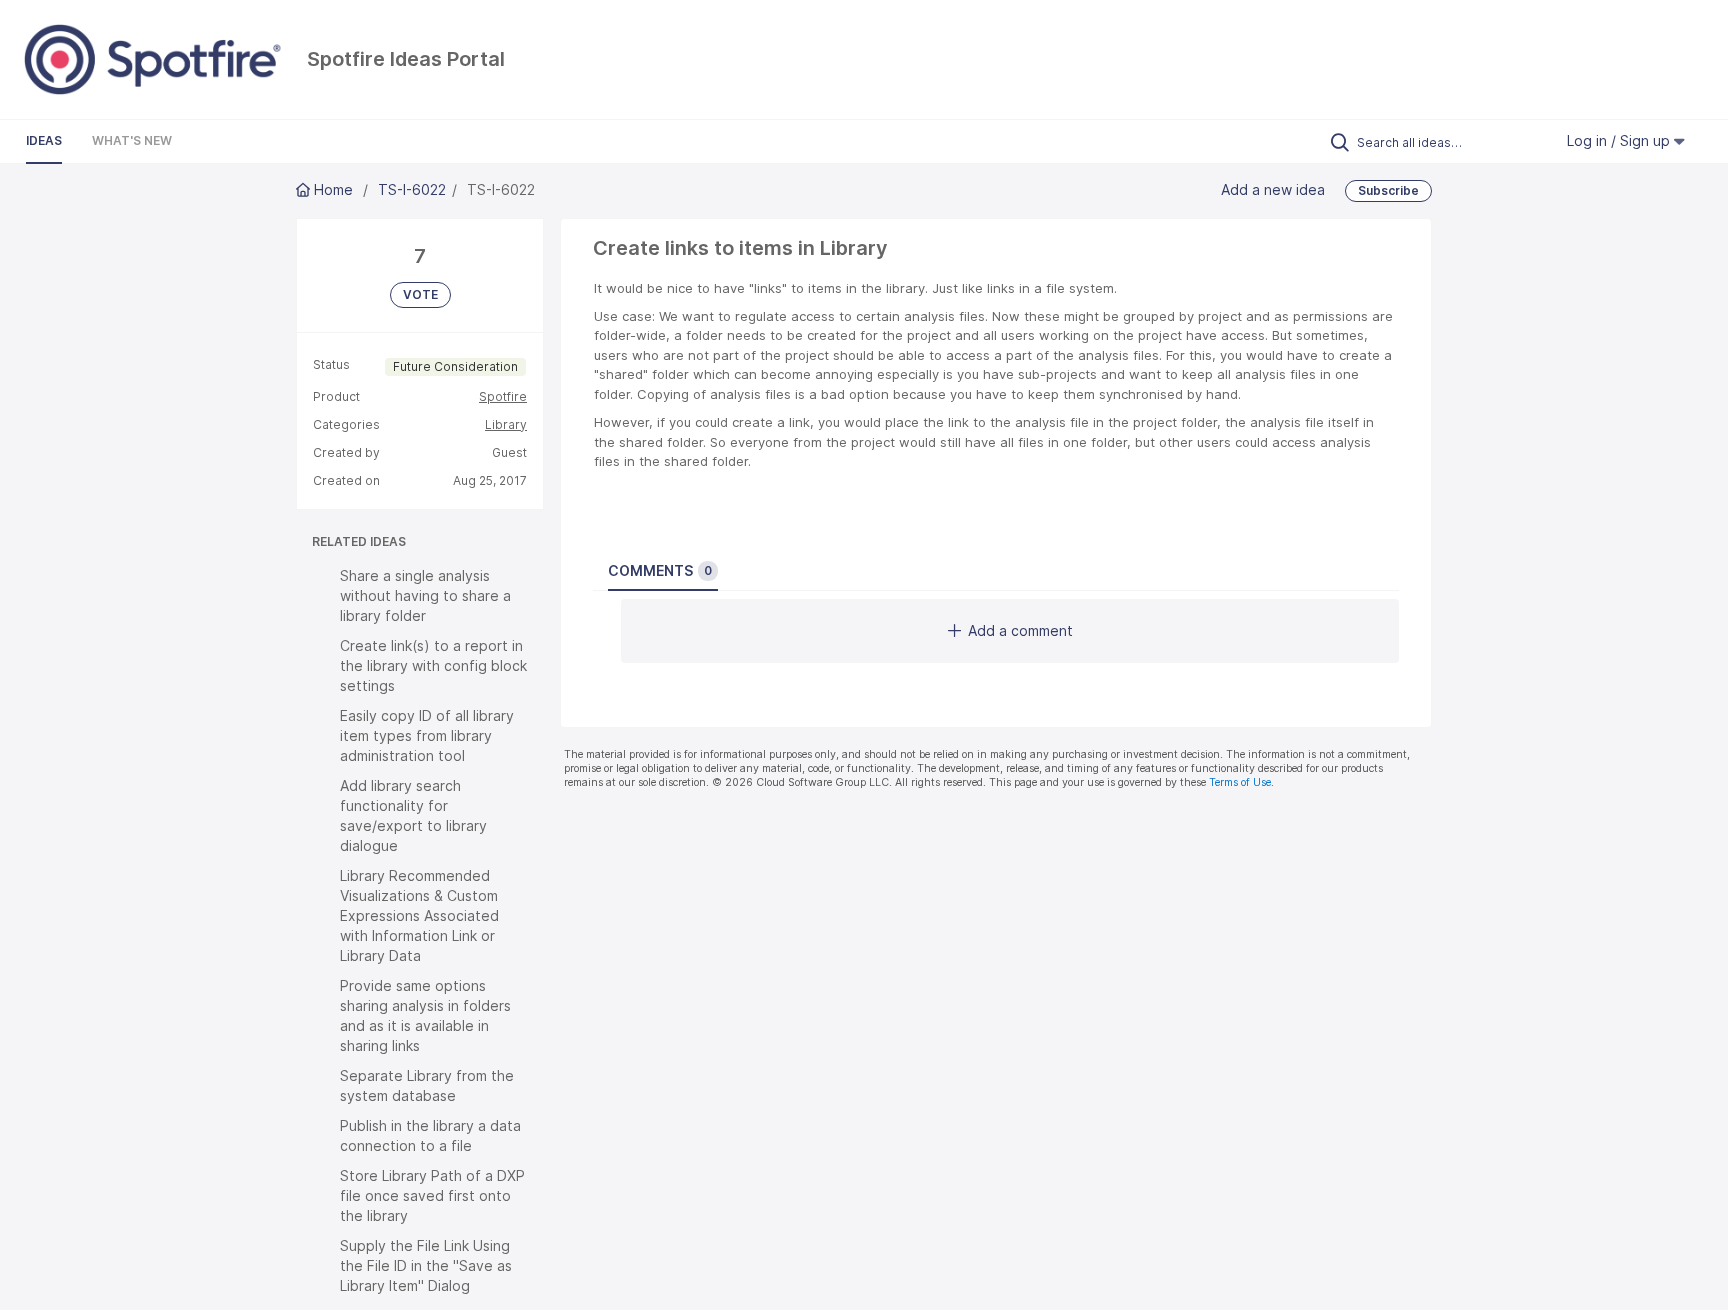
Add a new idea (1273, 189)
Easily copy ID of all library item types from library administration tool (427, 735)
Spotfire (503, 396)
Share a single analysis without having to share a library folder (425, 595)
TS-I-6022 (412, 189)
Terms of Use (1240, 782)
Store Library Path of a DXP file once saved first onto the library (432, 1195)
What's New (132, 140)
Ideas (44, 140)
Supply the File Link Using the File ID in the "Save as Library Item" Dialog (426, 1265)
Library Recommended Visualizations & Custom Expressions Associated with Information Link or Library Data (419, 915)
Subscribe (1388, 190)
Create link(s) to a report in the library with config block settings (433, 665)
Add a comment (1020, 630)
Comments (660, 570)
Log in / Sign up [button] (1620, 140)
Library (506, 424)
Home (333, 189)
